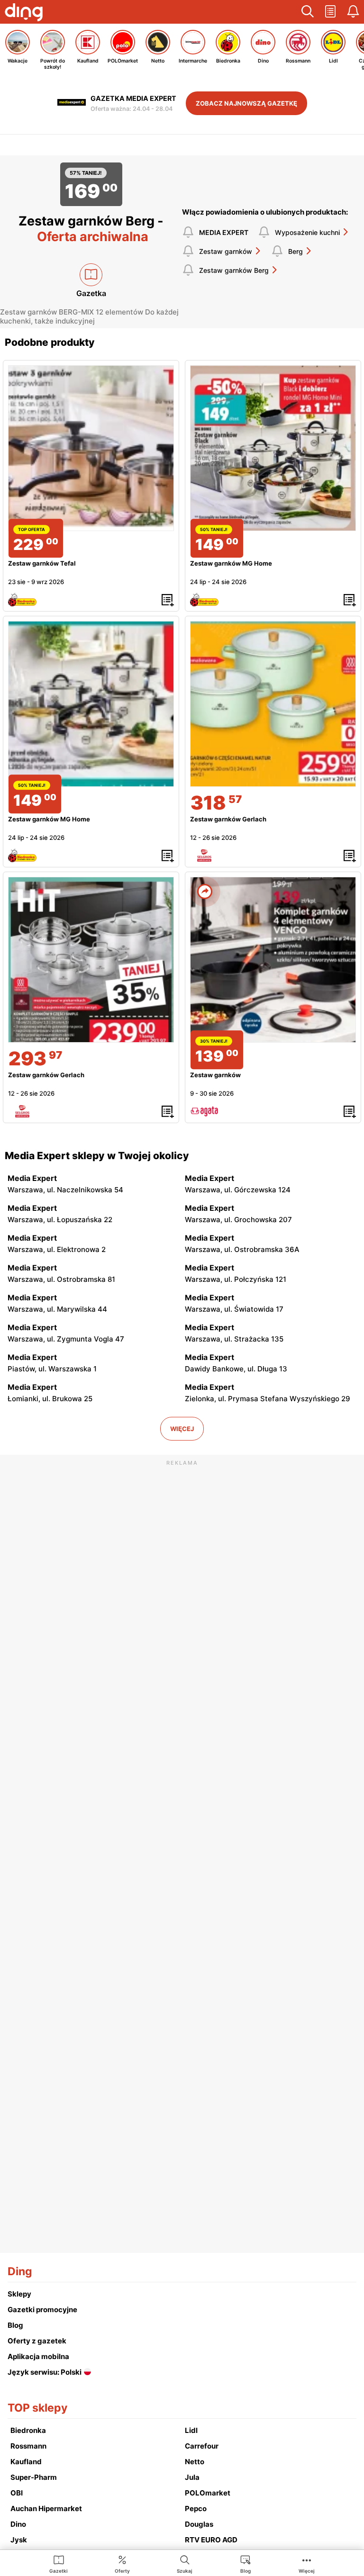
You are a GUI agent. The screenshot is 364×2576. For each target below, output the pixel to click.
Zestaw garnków (226, 251)
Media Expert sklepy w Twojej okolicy (97, 1156)
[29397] (91, 960)
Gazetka (91, 293)
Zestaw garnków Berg (234, 270)
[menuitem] (59, 2564)
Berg (296, 251)
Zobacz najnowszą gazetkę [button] (246, 103)
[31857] (273, 704)
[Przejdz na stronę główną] (24, 13)
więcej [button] (182, 1429)
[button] (308, 12)
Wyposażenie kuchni (307, 232)
